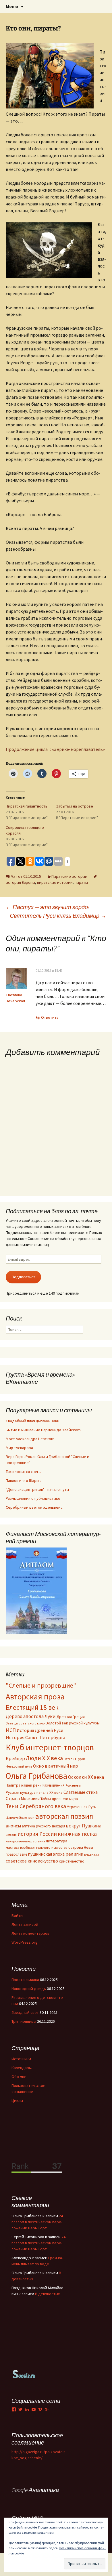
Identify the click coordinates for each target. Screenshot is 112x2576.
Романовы (73, 1785)
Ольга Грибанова (36, 1776)
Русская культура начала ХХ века (34, 1792)
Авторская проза (35, 1697)
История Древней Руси (40, 1730)
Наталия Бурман (76, 1759)
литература (57, 1841)
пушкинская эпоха (46, 1854)
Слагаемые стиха (81, 1792)
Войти (17, 1915)
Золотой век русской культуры (73, 1723)
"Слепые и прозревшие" (41, 1685)
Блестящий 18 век (32, 1707)
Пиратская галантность (27, 806)
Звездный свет (25, 2012)
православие (16, 1854)
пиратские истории (55, 882)
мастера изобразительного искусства (37, 1847)
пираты (81, 882)
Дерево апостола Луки (31, 1716)
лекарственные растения (25, 1841)
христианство (72, 1861)
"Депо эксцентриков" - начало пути (37, 1489)
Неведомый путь (19, 1766)
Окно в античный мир (56, 1766)
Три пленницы (24, 2021)
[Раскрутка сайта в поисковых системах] (24, 2374)
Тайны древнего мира (59, 1799)
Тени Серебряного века (36, 1806)
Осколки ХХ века (86, 1777)
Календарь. (22, 2068)
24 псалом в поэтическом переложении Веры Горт (37, 2222)
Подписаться (24, 1277)
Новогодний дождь (29, 1989)
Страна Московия (23, 1799)
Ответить (50, 1017)
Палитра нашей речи (24, 1785)
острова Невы (81, 1847)
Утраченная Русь (82, 1807)
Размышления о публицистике (33, 1498)
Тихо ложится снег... (23, 1472)
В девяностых (47, 2294)
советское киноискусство (32, 1861)
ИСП (11, 1730)
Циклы (17, 2100)
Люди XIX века (44, 1758)
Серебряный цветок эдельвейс (34, 1507)
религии (74, 1854)
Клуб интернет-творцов (50, 1747)
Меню (12, 6)
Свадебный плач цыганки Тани (33, 1421)
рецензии (91, 1854)
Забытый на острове (75, 806)
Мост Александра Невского (30, 1439)
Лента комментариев (30, 1933)
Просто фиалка (25, 1980)
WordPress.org (25, 1942)
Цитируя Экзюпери (20, 1817)
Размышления (54, 1785)
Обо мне (19, 2077)
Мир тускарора (19, 1448)
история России (37, 1834)
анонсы (13, 1826)
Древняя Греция (71, 1717)
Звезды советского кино (25, 1723)
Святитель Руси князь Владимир (58, 916)
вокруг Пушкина (84, 1826)
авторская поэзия (64, 1816)
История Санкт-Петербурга (35, 1738)
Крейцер (15, 1759)
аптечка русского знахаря (44, 1826)
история (11, 1835)
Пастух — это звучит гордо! (48, 907)
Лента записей (25, 1924)
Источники (21, 2059)
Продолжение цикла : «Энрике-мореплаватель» (55, 749)
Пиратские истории (69, 876)
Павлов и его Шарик (23, 1480)
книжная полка (77, 1834)
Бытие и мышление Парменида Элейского (43, 1430)
